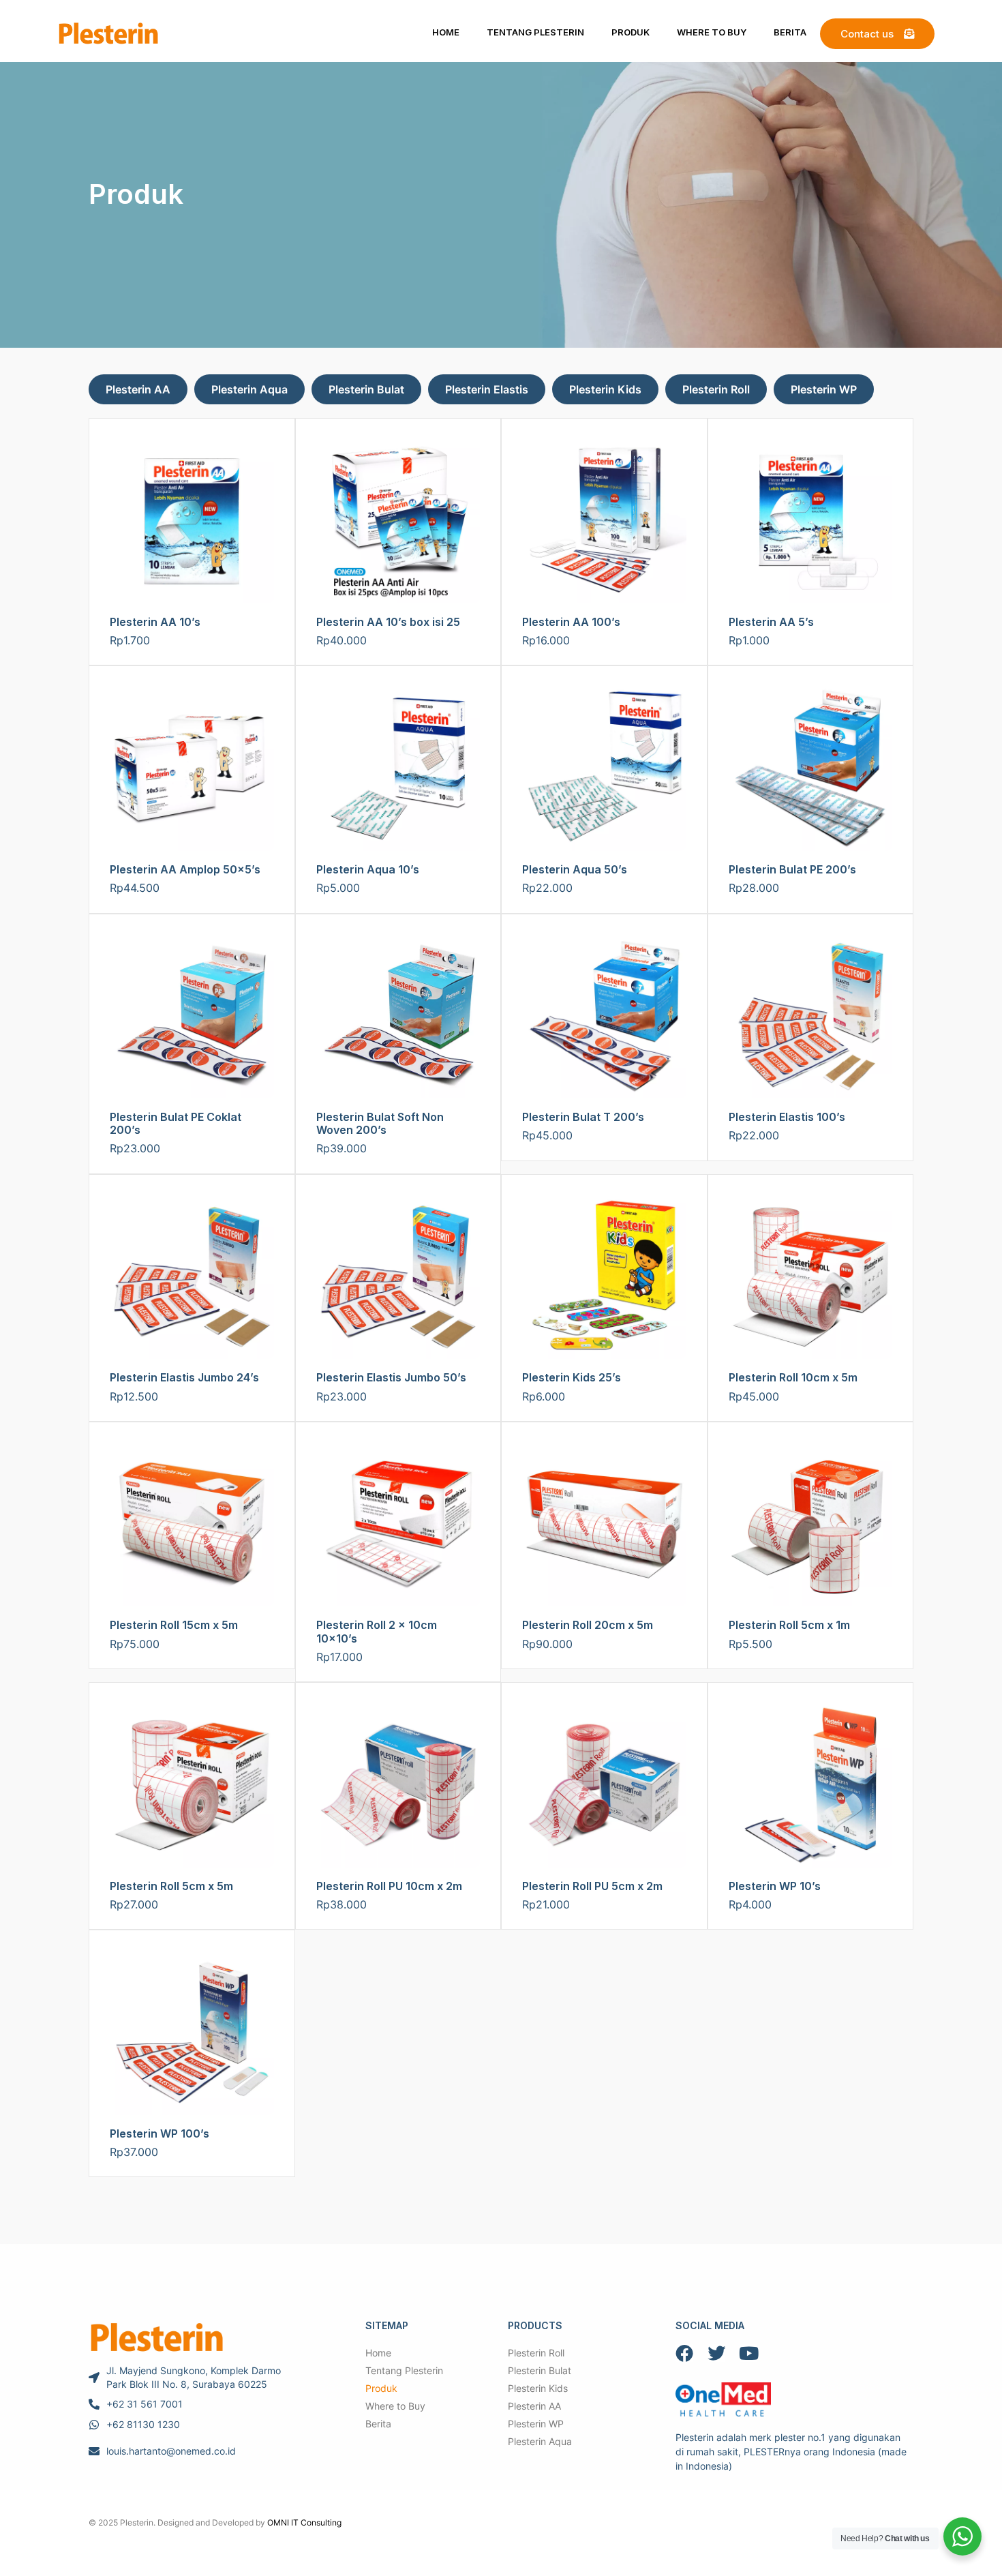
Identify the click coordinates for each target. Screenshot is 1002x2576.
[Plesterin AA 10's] (192, 521)
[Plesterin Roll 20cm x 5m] (604, 1525)
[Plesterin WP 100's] (192, 2033)
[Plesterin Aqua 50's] (604, 769)
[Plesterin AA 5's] (811, 521)
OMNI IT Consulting (304, 2522)
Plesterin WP (824, 389)
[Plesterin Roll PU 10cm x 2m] (398, 1785)
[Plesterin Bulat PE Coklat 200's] (192, 1017)
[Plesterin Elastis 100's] (811, 1017)
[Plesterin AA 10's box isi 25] (398, 521)
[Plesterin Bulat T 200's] (604, 1017)
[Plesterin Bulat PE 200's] (811, 769)
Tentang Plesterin (535, 32)
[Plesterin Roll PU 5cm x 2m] (604, 1785)
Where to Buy (712, 32)
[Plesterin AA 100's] (604, 521)
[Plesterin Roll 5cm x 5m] (192, 1785)
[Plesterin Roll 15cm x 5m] (192, 1525)
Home (446, 32)
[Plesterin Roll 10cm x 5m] (811, 1277)
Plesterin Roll (716, 389)
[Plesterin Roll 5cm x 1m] (811, 1525)
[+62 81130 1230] (94, 2425)
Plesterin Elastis (487, 389)
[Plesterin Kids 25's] (604, 1277)
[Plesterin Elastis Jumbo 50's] (398, 1277)
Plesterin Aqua (249, 389)
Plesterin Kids (605, 389)
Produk (631, 32)
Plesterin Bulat (366, 389)
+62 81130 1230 (143, 2424)
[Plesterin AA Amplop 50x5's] (192, 769)
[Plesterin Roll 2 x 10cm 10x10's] (398, 1525)
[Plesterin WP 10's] (811, 1785)
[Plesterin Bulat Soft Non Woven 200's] (398, 1017)
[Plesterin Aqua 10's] (398, 769)
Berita (790, 32)
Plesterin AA (138, 389)
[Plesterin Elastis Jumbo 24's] (192, 1277)
